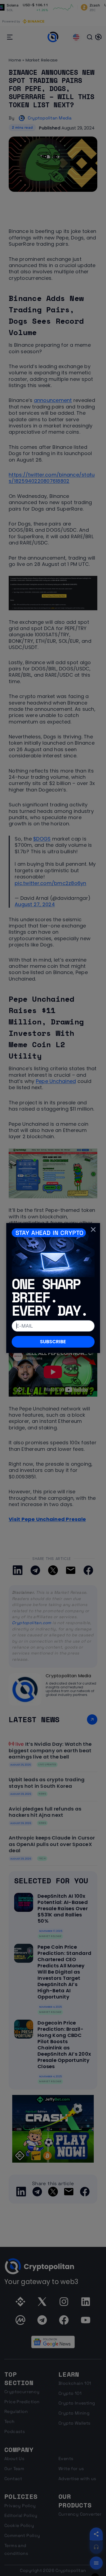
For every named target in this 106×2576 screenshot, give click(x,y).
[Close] (93, 1229)
